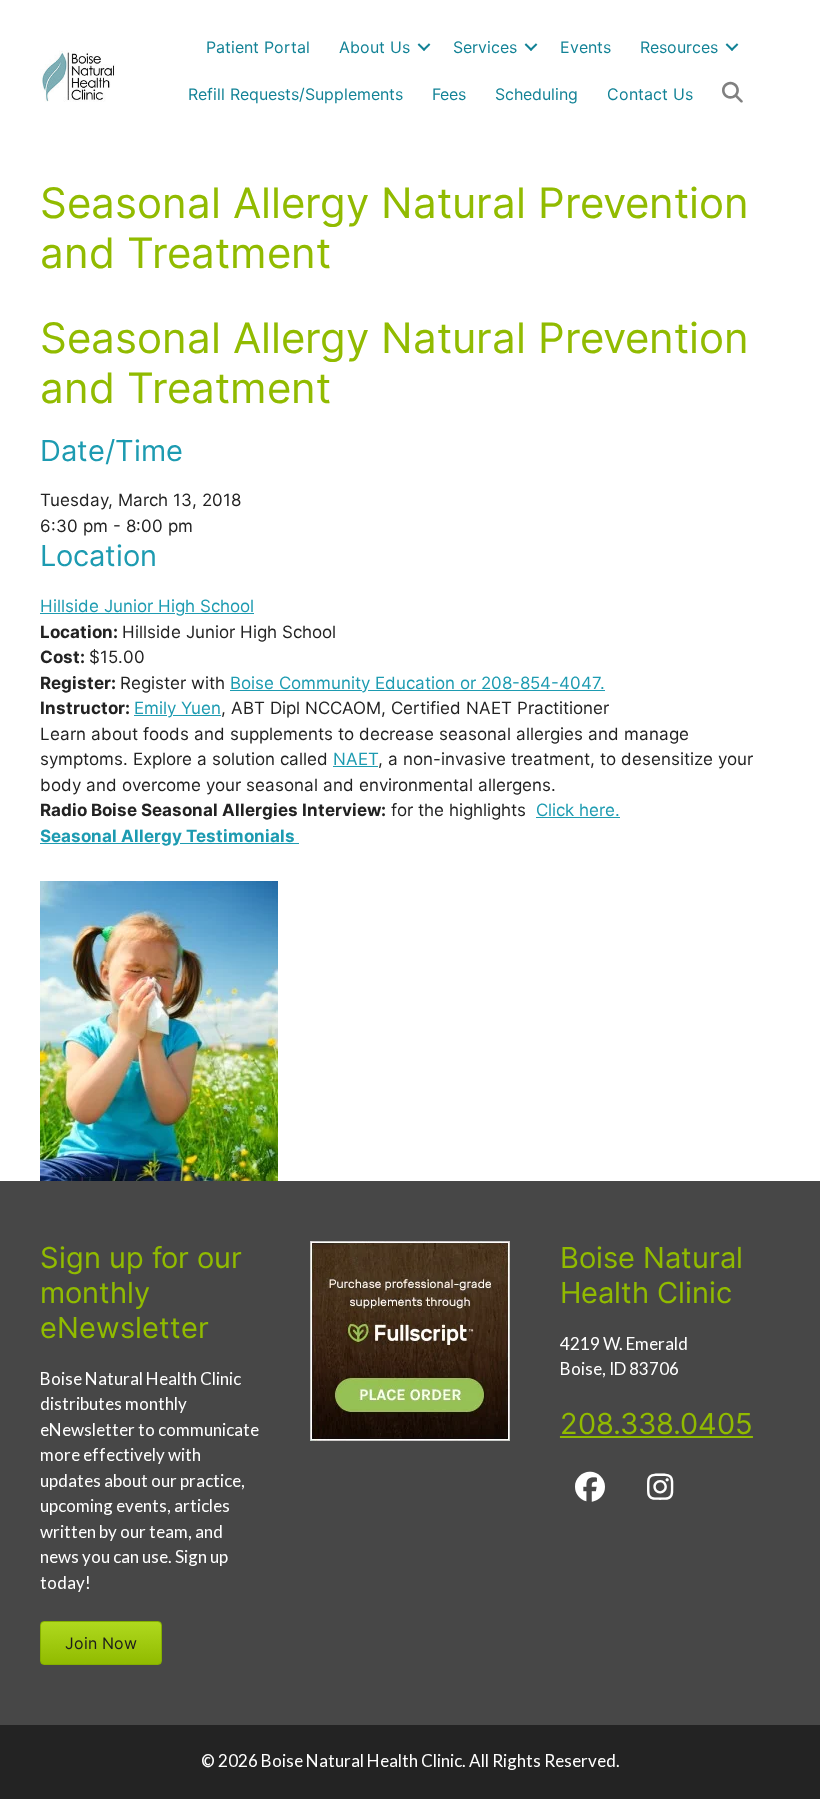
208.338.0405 (656, 1423)
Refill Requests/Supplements (295, 94)
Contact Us (650, 94)
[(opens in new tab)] (410, 1435)
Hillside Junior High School (147, 606)
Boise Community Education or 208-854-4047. (417, 683)
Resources (679, 47)
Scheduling (536, 94)
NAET (355, 759)
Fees (449, 94)
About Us (374, 47)
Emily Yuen (177, 708)
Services (485, 47)
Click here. (578, 810)
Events (585, 47)
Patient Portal (258, 47)
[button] (424, 47)
